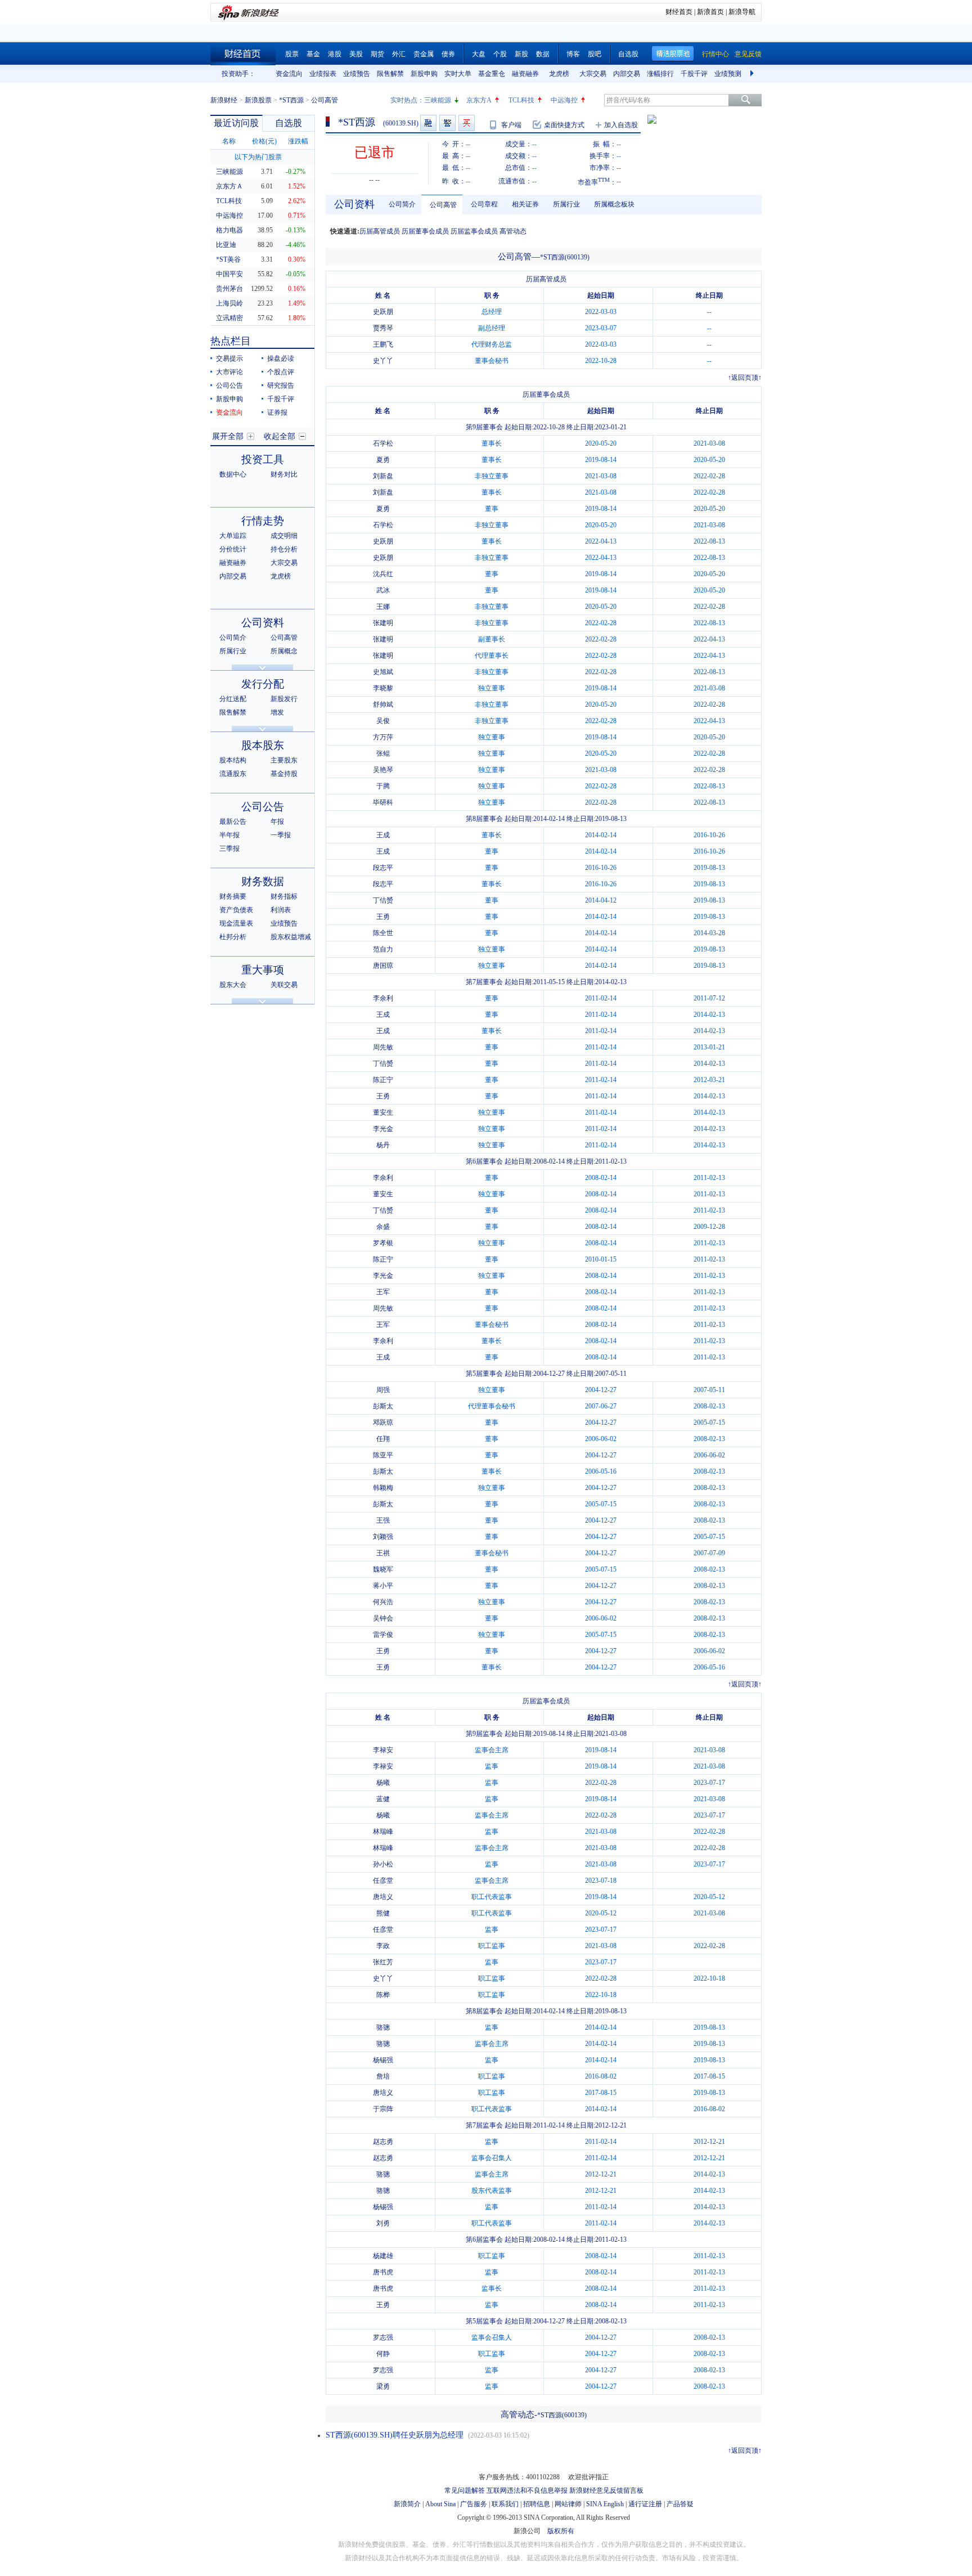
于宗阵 (383, 2109)
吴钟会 (383, 1618)
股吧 (595, 54)
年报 (277, 822)
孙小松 (383, 1864)
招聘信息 (537, 2504)
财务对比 (284, 474)
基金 (313, 54)
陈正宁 (383, 1080)
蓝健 (383, 1799)
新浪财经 (224, 100)
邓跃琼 (383, 1422)
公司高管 (284, 638)
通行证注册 (645, 2504)
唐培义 (383, 1897)
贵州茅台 (229, 289)
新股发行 (284, 699)
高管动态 (513, 231)
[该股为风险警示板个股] (447, 123)
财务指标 (284, 896)
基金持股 (284, 774)
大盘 (479, 54)
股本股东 (263, 745)
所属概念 (284, 651)
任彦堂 (383, 1881)
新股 (521, 54)
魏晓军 (383, 1569)
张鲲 (383, 753)
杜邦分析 (233, 937)
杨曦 (383, 1783)
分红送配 (233, 699)
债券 (448, 54)
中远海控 (564, 100)
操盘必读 (281, 358)
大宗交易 (593, 74)
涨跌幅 (298, 141)
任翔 (383, 1439)
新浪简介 (407, 2504)
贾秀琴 (383, 328)
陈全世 (383, 933)
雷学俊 (383, 1635)
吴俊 (383, 721)
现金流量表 (236, 923)
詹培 (383, 2076)
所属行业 (233, 651)
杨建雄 (383, 2256)
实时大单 (458, 74)
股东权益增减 (291, 937)
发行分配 (263, 684)
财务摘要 (233, 896)
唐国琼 (383, 966)
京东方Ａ (229, 186)
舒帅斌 (383, 704)
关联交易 (284, 985)
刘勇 (383, 2223)
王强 (383, 1520)
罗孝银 (383, 1243)
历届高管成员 (380, 231)
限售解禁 (390, 74)
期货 (377, 54)
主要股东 (284, 760)
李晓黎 (383, 688)
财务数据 (263, 881)
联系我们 (505, 2504)
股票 (292, 54)
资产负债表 (236, 910)
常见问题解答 (465, 2490)
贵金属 (424, 54)
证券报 (277, 412)
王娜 (383, 607)
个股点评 (281, 372)
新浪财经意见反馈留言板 (606, 2490)
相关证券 (525, 204)
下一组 (753, 74)
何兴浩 (383, 1602)
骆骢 (383, 2027)
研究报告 (281, 385)
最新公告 (233, 822)
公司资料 (263, 623)
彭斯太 (383, 1406)
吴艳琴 (383, 770)
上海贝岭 (229, 303)
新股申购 (424, 74)
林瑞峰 (383, 1832)
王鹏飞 (383, 344)
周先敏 (383, 1047)
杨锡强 (383, 2060)
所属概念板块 (614, 204)
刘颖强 (383, 1537)
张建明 (383, 623)
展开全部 (228, 436)
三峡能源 (438, 100)
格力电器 (229, 230)
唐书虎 (383, 2272)
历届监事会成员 (474, 231)
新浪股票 (258, 100)
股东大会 (233, 985)
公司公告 (229, 385)
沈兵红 (383, 574)
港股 (335, 54)
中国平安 (229, 274)
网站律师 (568, 2504)
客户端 (511, 125)
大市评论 (229, 372)
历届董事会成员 (425, 231)
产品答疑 (680, 2504)
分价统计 (233, 549)
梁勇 (383, 2386)
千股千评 (694, 74)
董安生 (383, 1112)
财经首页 (679, 12)
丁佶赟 (383, 900)
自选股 (628, 54)
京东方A (479, 100)
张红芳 (383, 1962)
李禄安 (383, 1750)
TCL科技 (521, 100)
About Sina (440, 2504)
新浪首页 (710, 12)
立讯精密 (229, 318)
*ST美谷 (228, 259)
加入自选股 (621, 125)
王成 (383, 835)
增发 (277, 712)
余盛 (383, 1227)
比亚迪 (226, 245)
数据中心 (233, 474)
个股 (500, 54)
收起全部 (280, 436)
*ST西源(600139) (565, 257)
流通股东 (233, 774)
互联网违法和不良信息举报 (527, 2490)
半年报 (229, 835)
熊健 (383, 1913)
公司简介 (233, 638)
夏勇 (383, 460)
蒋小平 (383, 1586)
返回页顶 (745, 378)
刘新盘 (383, 476)
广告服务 (474, 2504)
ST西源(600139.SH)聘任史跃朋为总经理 (395, 2435)
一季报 (281, 835)
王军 (383, 1292)
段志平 (383, 868)
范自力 (383, 949)
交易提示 (229, 358)
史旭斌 (383, 672)
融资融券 (525, 74)
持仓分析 (284, 549)
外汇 (399, 54)
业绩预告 (357, 74)
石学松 (383, 443)
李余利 (383, 998)
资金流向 (289, 74)
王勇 (383, 917)
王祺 (383, 1553)
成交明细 (284, 536)
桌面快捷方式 (564, 125)
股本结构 (233, 760)
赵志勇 (383, 2142)
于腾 (383, 786)
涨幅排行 (660, 74)
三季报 (229, 849)
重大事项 (263, 970)
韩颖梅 (383, 1488)
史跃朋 (383, 312)
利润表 (281, 910)
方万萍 (383, 737)
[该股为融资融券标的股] (428, 123)
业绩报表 (323, 74)
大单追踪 (233, 536)
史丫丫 (383, 361)
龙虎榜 (559, 74)
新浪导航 (742, 12)
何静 (383, 2354)
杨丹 (383, 1145)
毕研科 (383, 802)
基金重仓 (492, 74)
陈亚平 (383, 1455)
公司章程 (484, 204)
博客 (573, 54)
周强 (383, 1390)
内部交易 (627, 74)
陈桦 (383, 1995)
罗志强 (383, 2337)
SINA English (605, 2504)
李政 (383, 1946)
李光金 (383, 1129)
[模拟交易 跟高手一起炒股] (467, 123)
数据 (543, 54)
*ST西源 (291, 100)
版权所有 (561, 2531)
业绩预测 (728, 74)
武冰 (383, 590)
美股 (356, 54)
